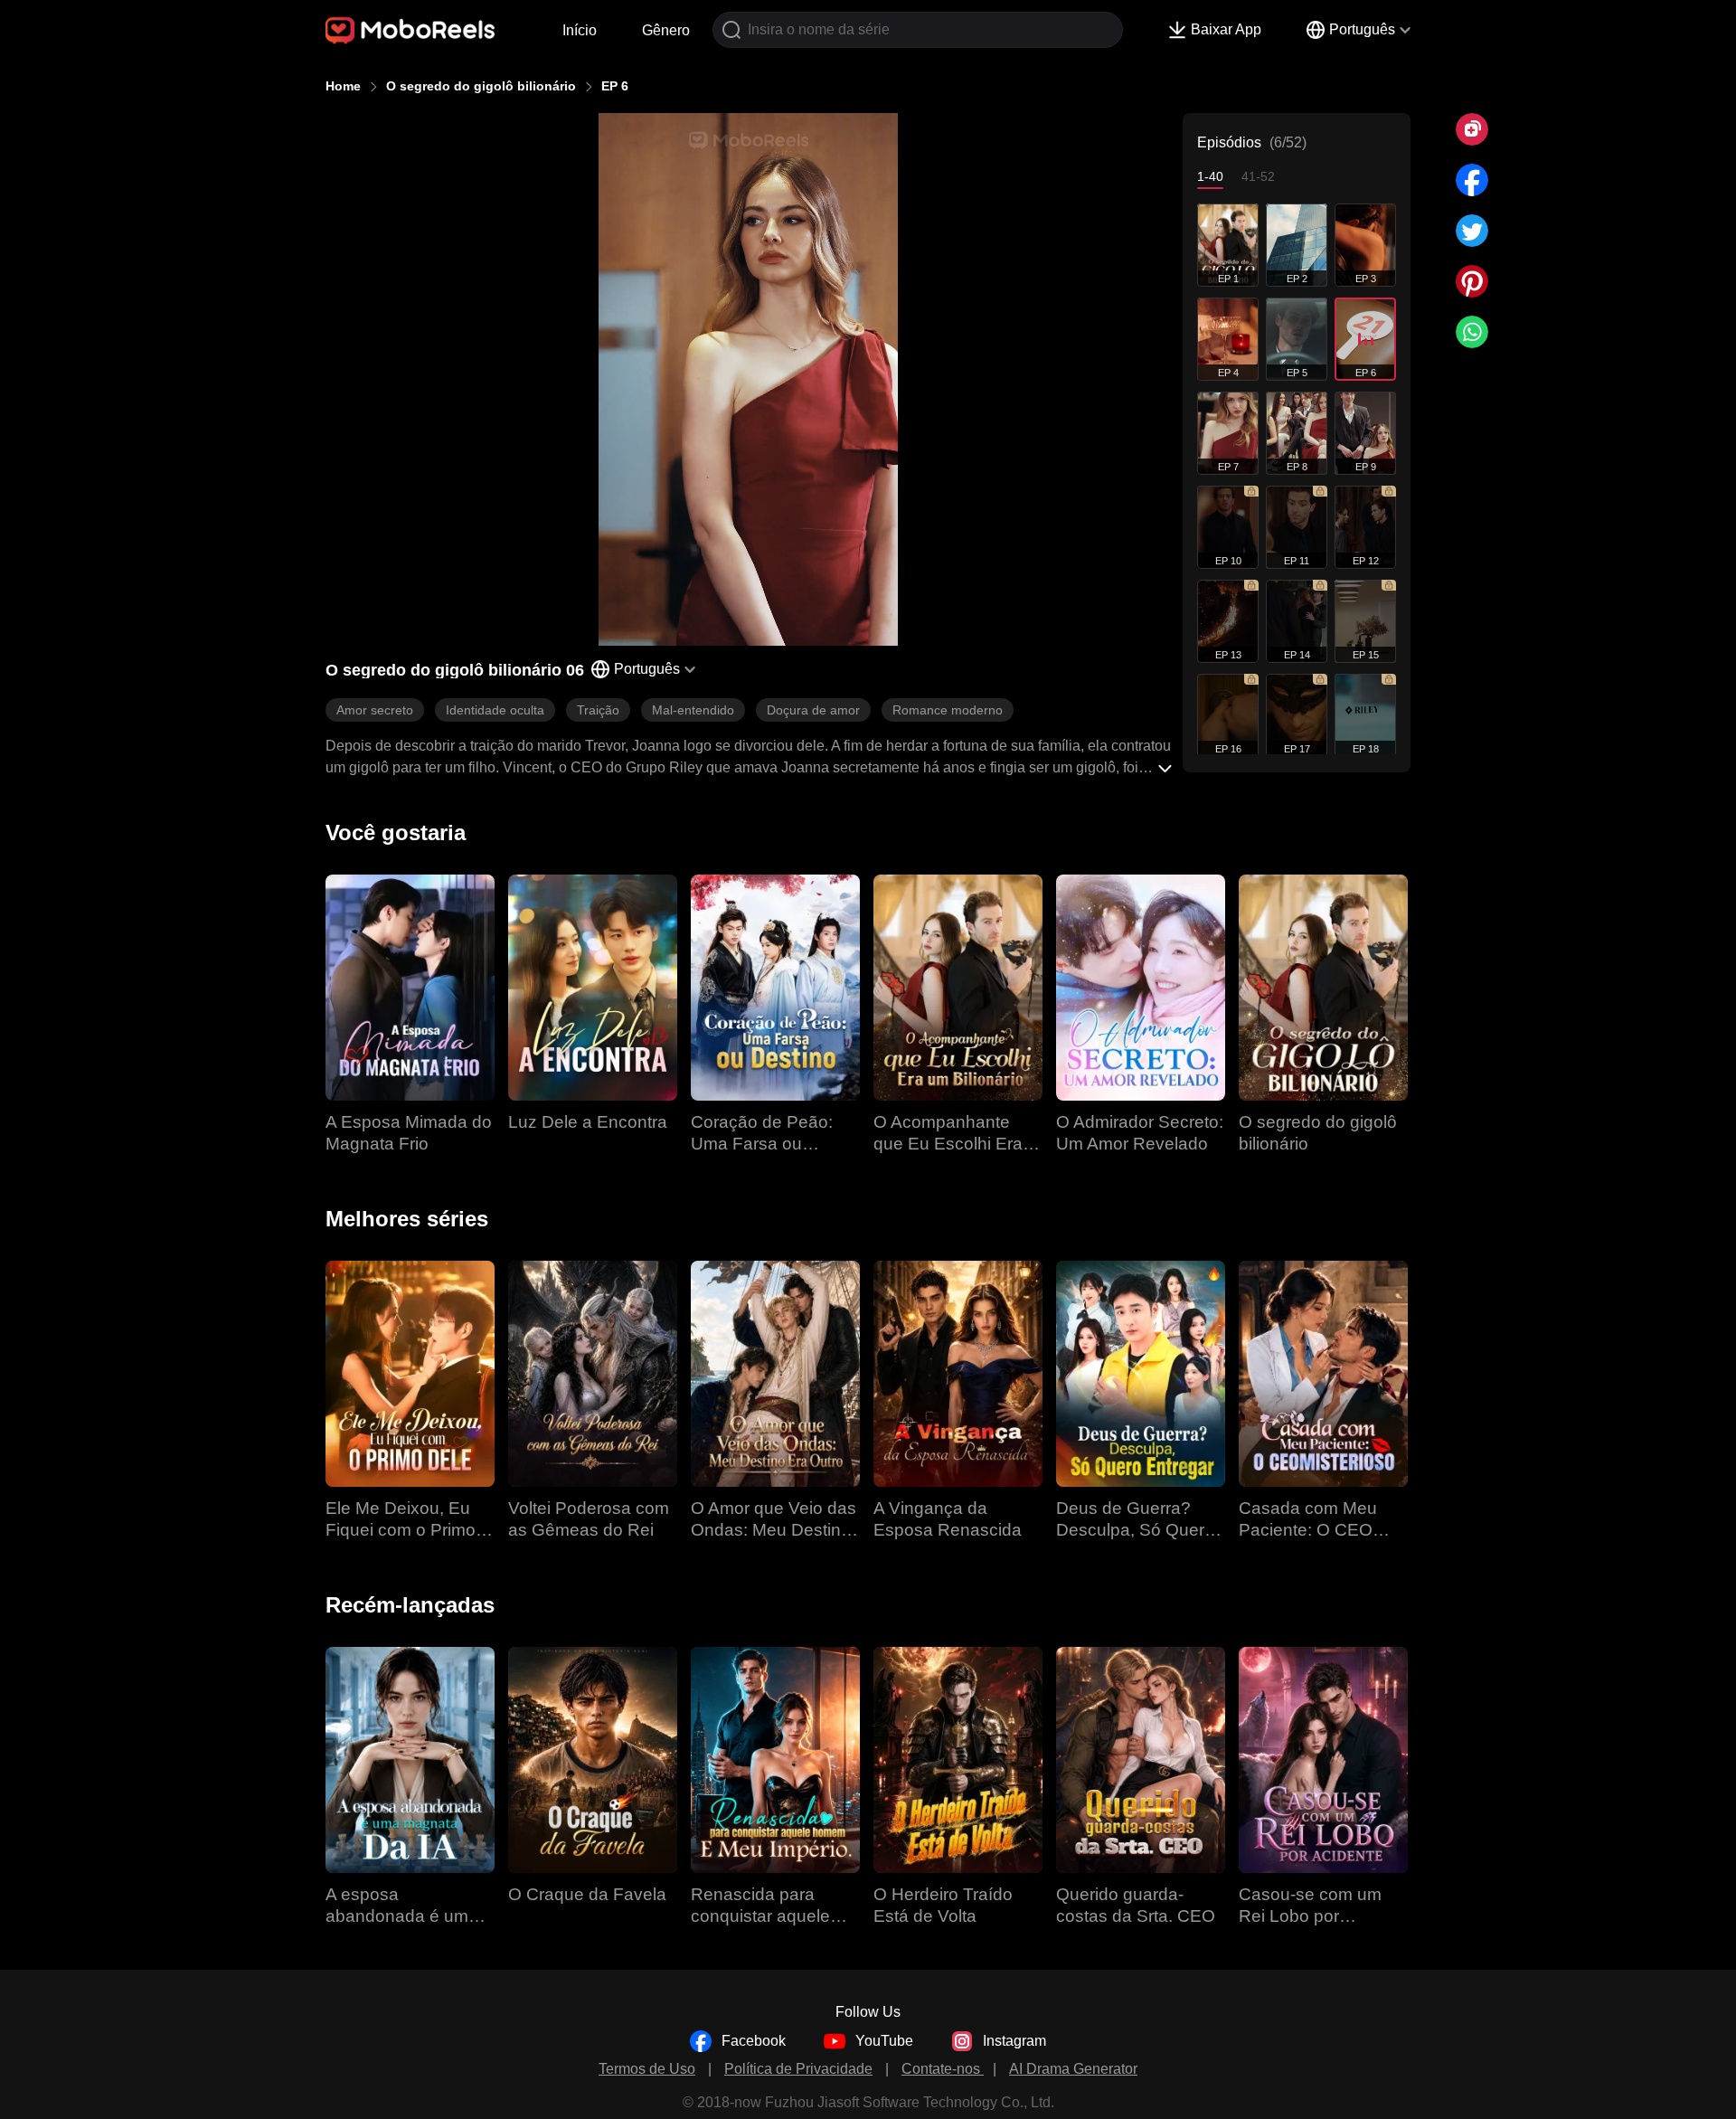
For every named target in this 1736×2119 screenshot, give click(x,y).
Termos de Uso (647, 2069)
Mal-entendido (693, 710)
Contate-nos (943, 2069)
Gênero (666, 30)
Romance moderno (948, 710)
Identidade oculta (495, 710)
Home (343, 86)
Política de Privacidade (798, 2069)
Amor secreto (375, 710)
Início (580, 30)
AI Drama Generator (1073, 2069)
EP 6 (615, 86)
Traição (598, 710)
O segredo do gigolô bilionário (481, 86)
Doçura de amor (813, 710)
